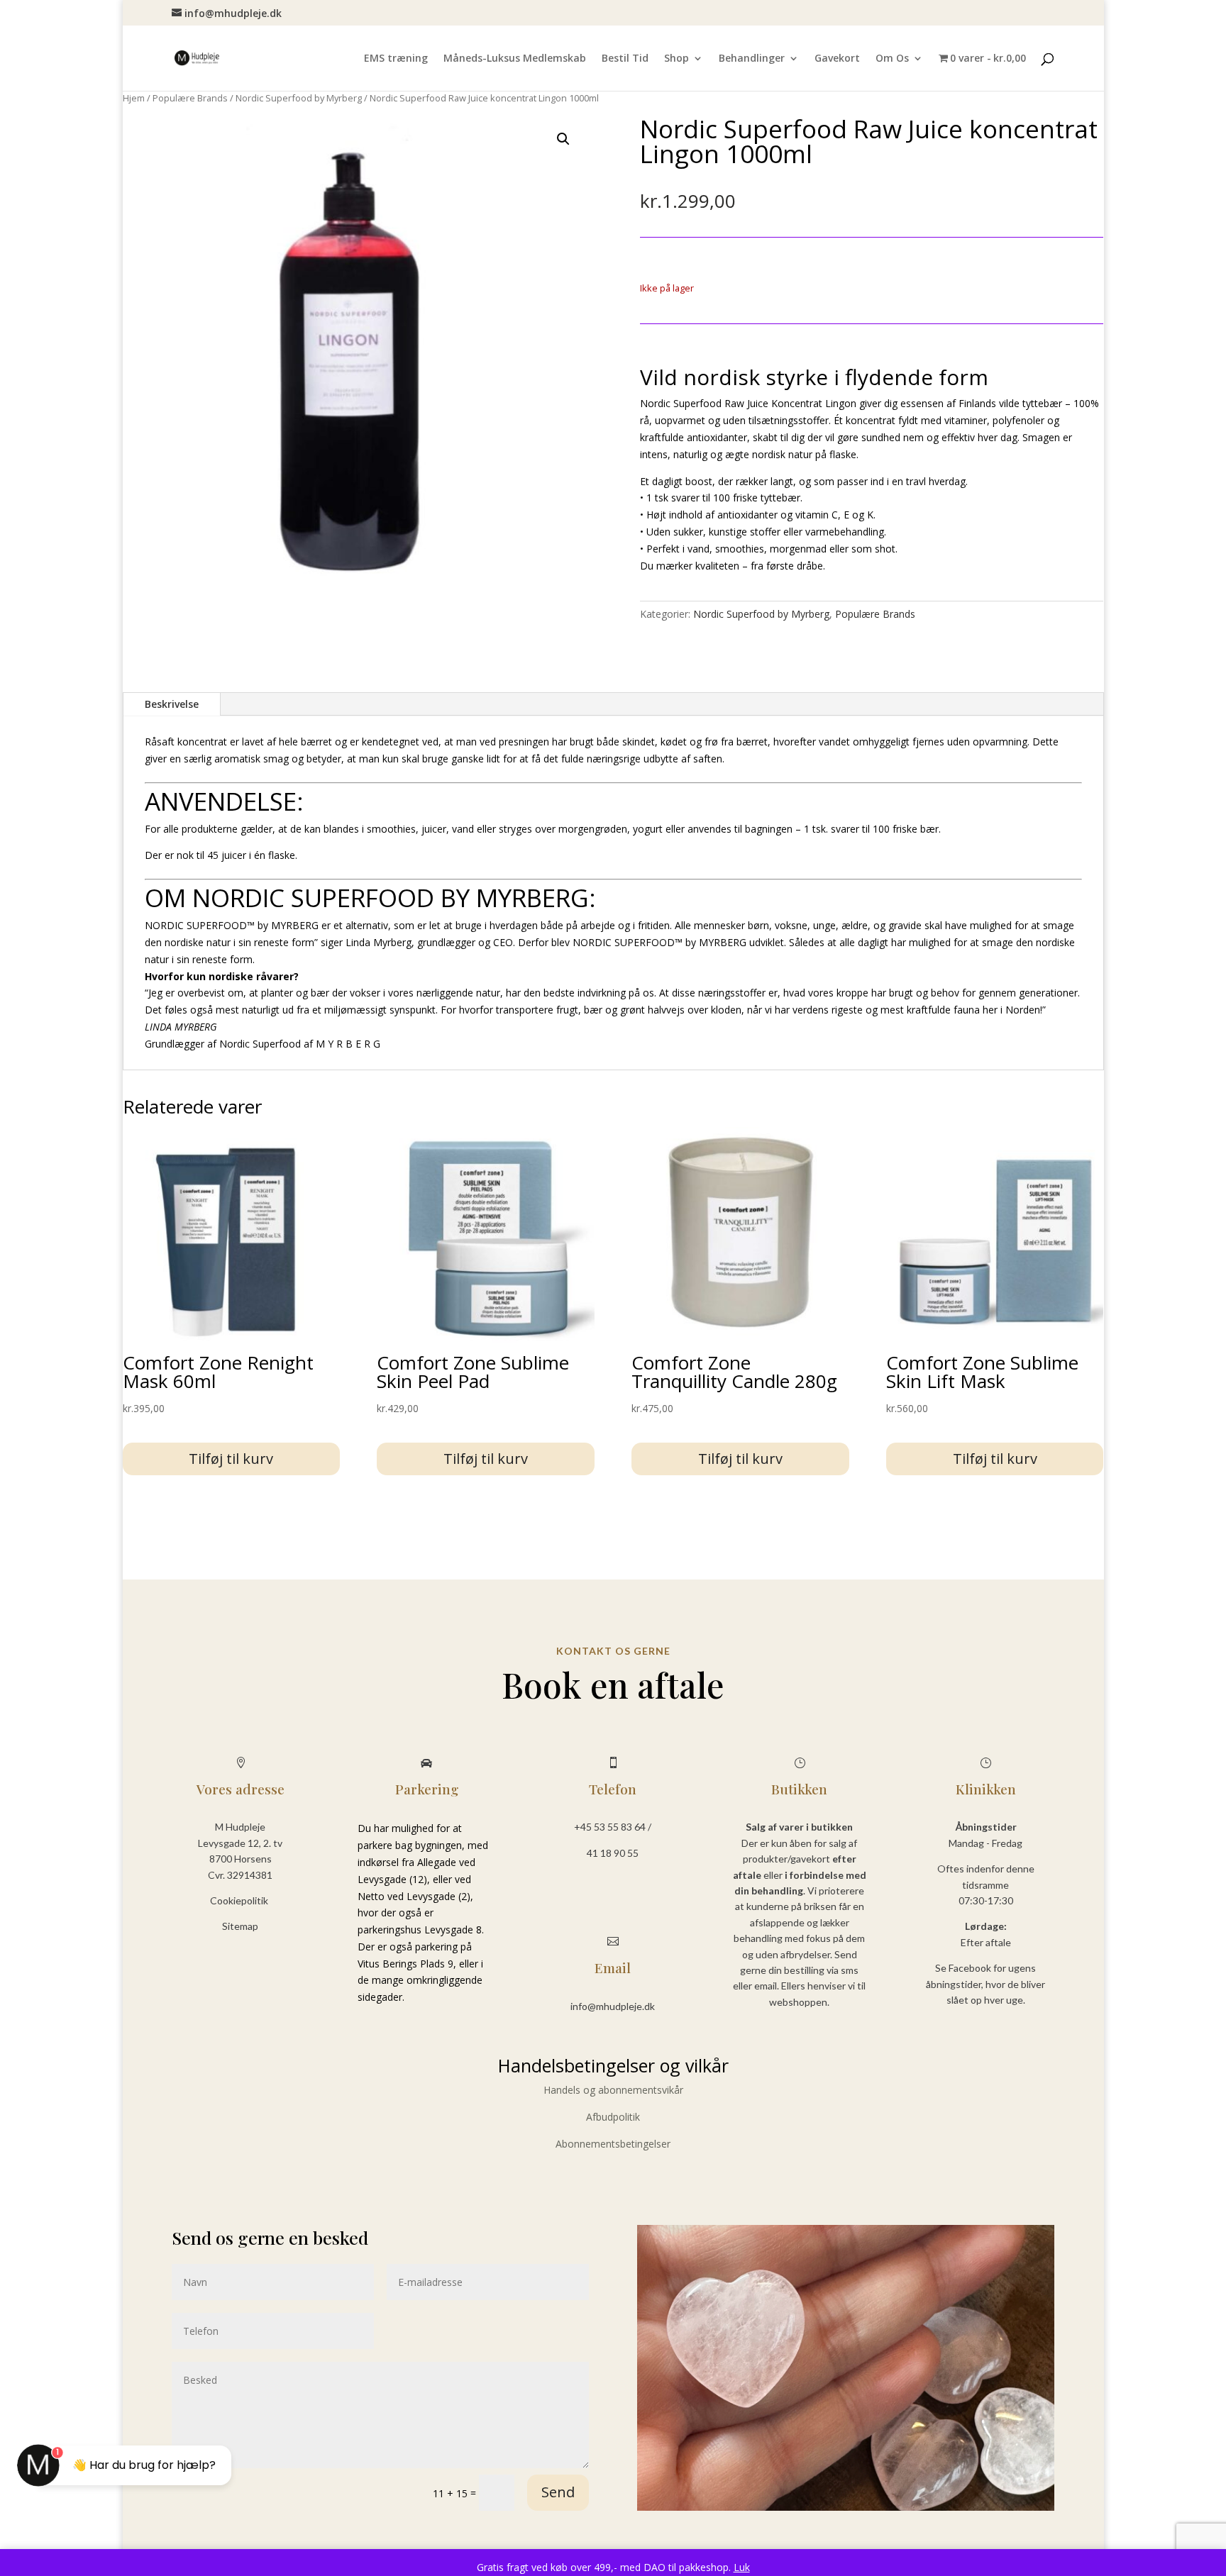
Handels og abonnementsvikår (613, 2090)
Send (558, 2492)
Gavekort (837, 59)
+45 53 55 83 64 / (613, 1827)
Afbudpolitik (613, 2117)
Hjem (134, 98)
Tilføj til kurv (231, 1459)
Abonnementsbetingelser (613, 2144)
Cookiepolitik (240, 1900)
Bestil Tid (625, 59)
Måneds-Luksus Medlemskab (515, 59)
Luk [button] (742, 2567)
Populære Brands (190, 98)
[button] (563, 139)
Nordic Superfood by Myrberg (299, 98)
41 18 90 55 (613, 1853)
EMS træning (396, 59)
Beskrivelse (172, 704)
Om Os (892, 59)
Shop (676, 59)
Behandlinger (752, 59)
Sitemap (240, 1926)
